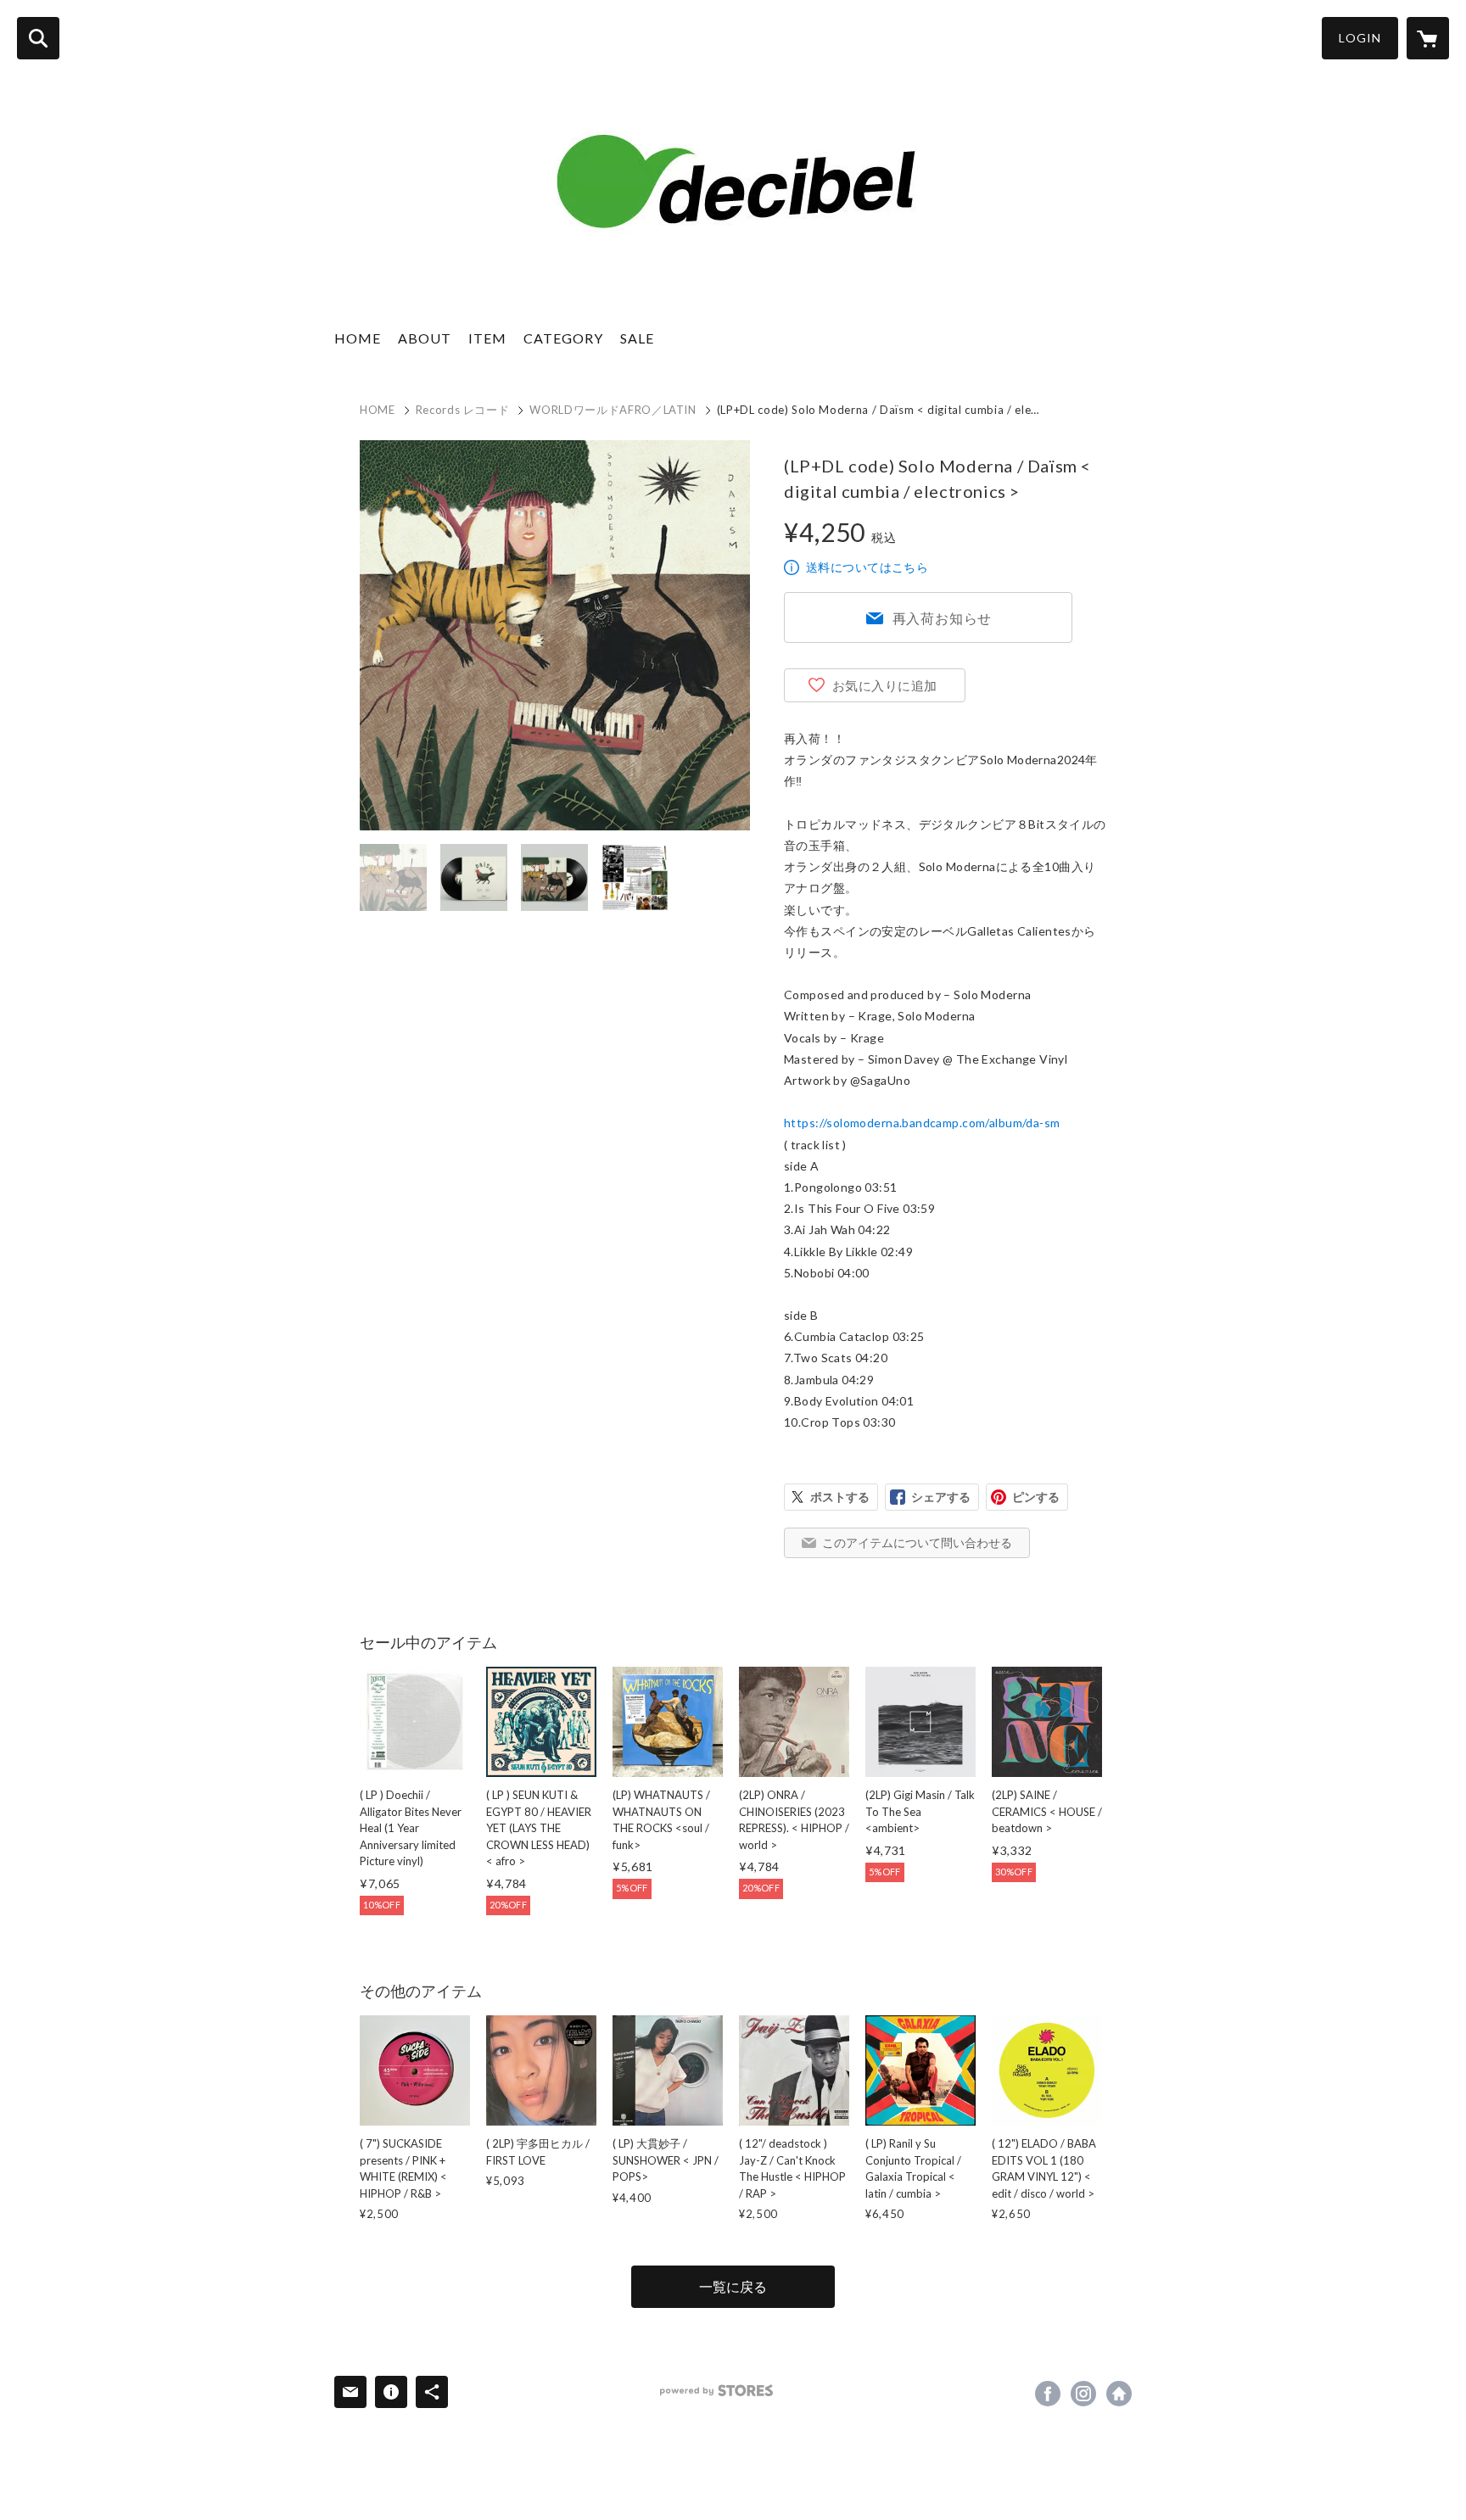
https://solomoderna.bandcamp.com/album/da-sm (922, 1123)
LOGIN (1360, 38)
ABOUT (425, 338)
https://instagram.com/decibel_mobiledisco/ (1083, 2394)
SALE (637, 338)
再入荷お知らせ (943, 618)
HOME (358, 338)
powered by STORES (716, 2391)
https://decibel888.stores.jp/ (1119, 2394)
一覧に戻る (733, 2286)
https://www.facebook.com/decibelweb (1048, 2394)
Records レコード (463, 410)
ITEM (487, 338)
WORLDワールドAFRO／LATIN (613, 410)
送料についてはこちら (867, 567)
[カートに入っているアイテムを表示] (1428, 38)
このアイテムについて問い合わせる (917, 1542)
